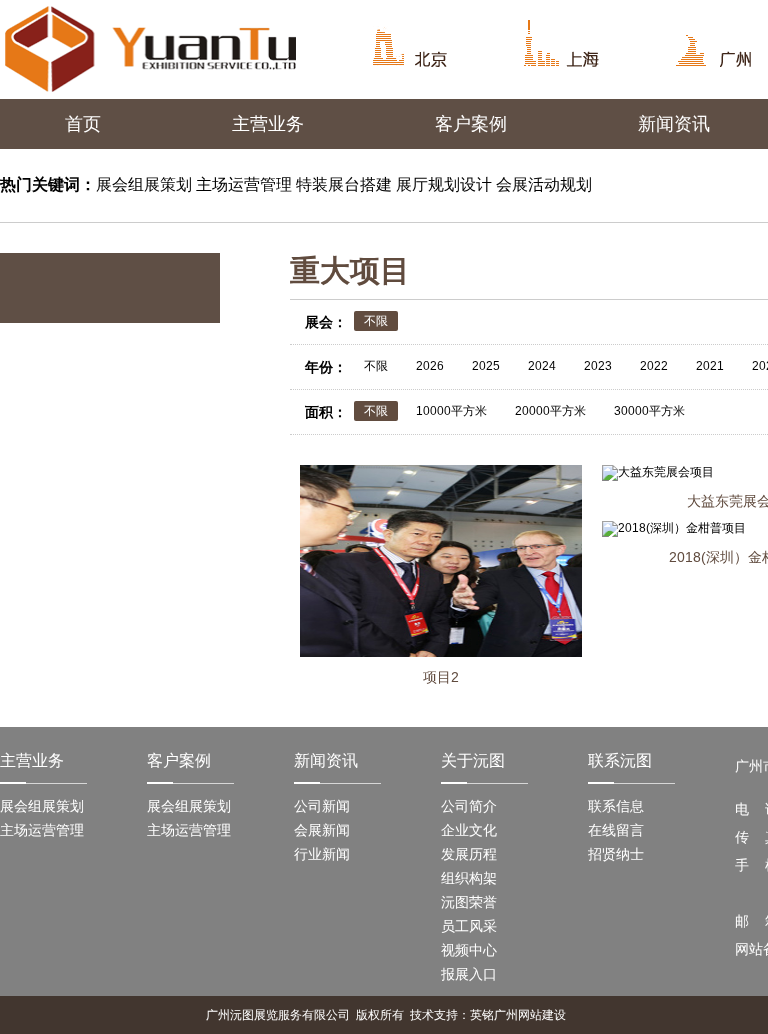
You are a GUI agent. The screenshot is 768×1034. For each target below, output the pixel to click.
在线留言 (616, 830)
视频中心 (469, 950)
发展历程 (469, 854)
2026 (430, 366)
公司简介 (469, 806)
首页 (83, 124)
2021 (710, 366)
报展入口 (469, 974)
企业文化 (469, 830)
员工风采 (469, 926)
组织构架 (469, 878)
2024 (542, 366)
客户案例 (471, 124)
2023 (598, 366)
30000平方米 (649, 411)
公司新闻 (322, 806)
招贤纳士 (616, 854)
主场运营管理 (42, 830)
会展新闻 (322, 830)
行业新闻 (322, 854)
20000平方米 (550, 411)
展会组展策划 (42, 806)
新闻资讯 (674, 124)
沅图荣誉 (469, 902)
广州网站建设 (530, 1015)
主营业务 (268, 124)
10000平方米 (451, 411)
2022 (654, 366)
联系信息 (616, 806)
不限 (376, 321)
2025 (486, 366)
